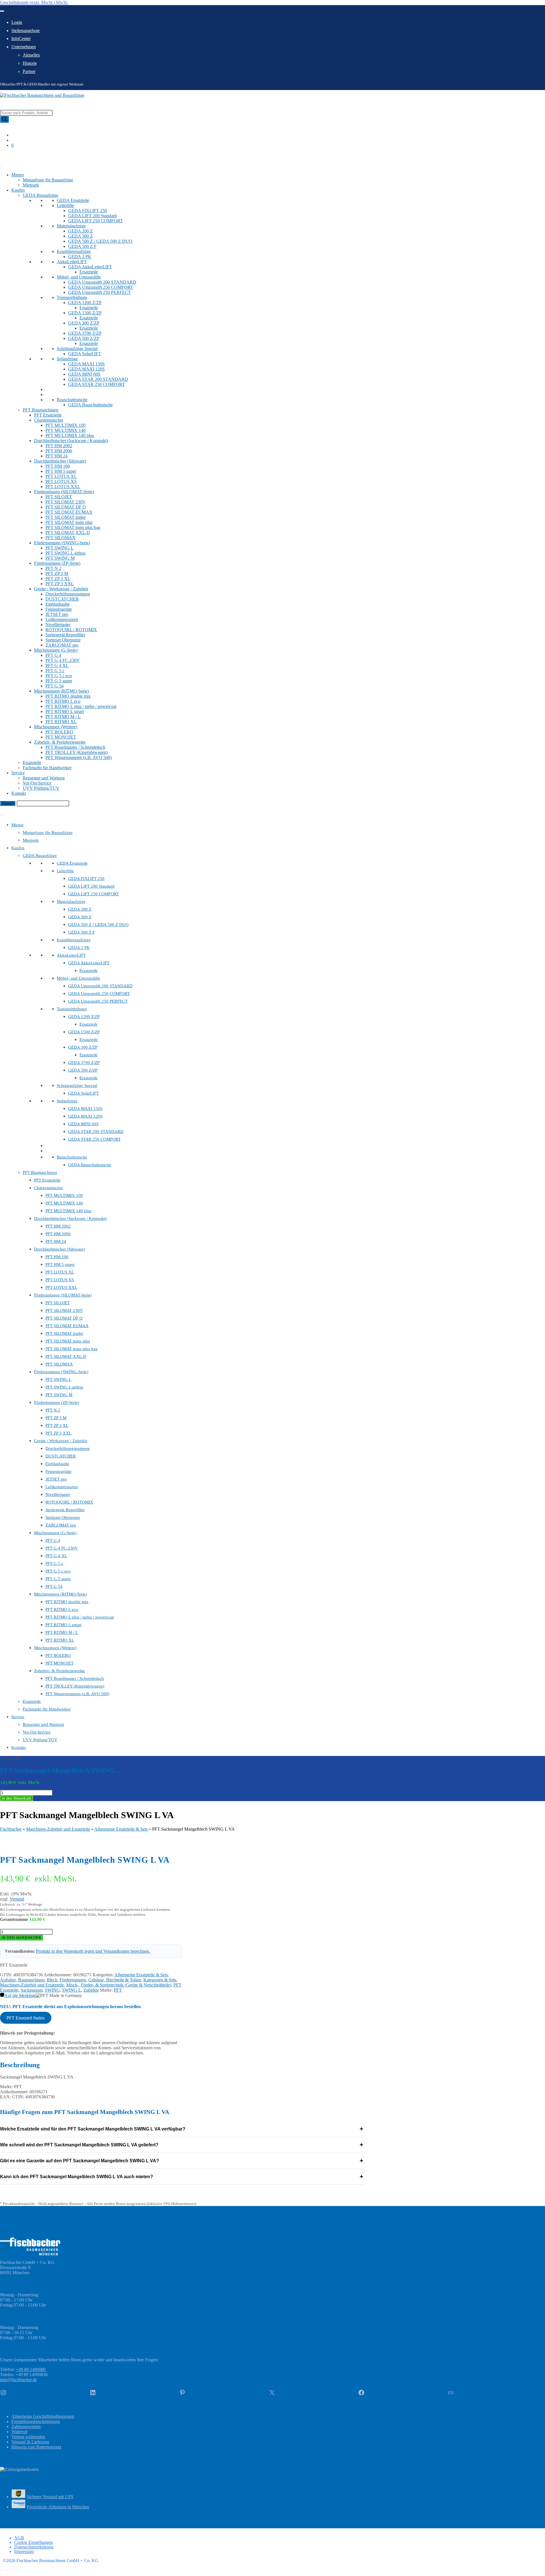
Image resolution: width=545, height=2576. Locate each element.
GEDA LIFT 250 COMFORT (96, 221)
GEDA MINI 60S (84, 374)
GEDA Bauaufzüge (40, 195)
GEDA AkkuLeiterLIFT (90, 267)
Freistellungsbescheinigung (36, 2421)
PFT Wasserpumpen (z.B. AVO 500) (78, 757)
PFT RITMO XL (61, 722)
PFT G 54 (54, 686)
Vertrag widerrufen (28, 2437)
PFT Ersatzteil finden (26, 2018)
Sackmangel (32, 1990)
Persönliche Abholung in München (58, 2507)
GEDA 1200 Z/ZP (85, 303)
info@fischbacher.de (18, 2380)
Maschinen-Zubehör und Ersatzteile (58, 1829)
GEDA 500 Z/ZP (84, 338)
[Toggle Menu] (2, 11)
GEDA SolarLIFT (85, 354)
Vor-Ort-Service (37, 783)
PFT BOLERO (59, 732)
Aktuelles (31, 55)
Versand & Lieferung (30, 2442)
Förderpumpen (73, 1980)
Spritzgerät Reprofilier (65, 635)
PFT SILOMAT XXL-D (68, 533)
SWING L (72, 1990)
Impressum (24, 2551)
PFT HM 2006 (59, 451)
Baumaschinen (31, 1980)
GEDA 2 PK (80, 257)
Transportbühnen (72, 297)
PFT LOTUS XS (61, 481)
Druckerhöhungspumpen (68, 594)
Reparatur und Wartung (44, 778)
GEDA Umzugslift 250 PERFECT (99, 292)
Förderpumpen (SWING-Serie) (62, 543)
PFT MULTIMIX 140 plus (70, 435)
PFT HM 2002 (59, 446)
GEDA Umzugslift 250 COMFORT (101, 287)
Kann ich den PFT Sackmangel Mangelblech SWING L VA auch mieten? (182, 2177)
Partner (29, 71)
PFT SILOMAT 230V (66, 502)
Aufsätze (8, 1980)
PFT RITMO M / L (63, 717)
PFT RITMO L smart (65, 711)
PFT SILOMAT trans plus (69, 522)
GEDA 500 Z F (82, 246)
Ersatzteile (89, 272)
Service (18, 773)
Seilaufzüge (67, 359)
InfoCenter (21, 38)
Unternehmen (24, 47)
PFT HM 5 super (61, 471)
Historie (30, 63)
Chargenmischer (49, 420)
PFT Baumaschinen (40, 410)
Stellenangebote (26, 31)
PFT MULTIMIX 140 (65, 430)
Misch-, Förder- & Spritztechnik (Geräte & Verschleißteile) (119, 1985)
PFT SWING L (59, 548)
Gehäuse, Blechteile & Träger (115, 1980)
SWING (52, 1990)
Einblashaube (57, 604)
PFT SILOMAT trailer (66, 517)
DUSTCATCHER (62, 599)
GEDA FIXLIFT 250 (88, 211)
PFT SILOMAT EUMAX (69, 512)
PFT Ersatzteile (48, 415)
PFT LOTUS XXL (63, 487)
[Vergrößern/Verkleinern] (2, 2570)
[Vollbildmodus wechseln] (7, 2570)
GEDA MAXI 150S (86, 364)
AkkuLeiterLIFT (72, 262)
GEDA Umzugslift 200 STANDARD (102, 282)
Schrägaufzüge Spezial (77, 349)
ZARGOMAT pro (62, 645)
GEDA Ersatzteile (73, 200)
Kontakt (19, 793)
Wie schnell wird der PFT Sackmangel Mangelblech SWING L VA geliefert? (182, 2145)
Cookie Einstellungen (33, 2542)
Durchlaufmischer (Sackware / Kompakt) (71, 441)
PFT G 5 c (55, 671)
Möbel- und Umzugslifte (79, 277)
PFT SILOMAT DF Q (66, 507)
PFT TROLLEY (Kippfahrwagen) (76, 752)
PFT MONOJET (61, 737)
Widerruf (19, 2432)
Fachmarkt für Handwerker (47, 768)
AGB (19, 2538)
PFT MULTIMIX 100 (65, 425)
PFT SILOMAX (60, 538)
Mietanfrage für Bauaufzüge (48, 180)
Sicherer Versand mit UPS (50, 2497)
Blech (52, 1980)
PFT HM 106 (58, 466)
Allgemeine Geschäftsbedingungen (43, 2416)
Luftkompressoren (62, 619)
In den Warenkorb (16, 1798)
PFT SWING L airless (65, 553)
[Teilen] (12, 2570)
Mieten (18, 175)
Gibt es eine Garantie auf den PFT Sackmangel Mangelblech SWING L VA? (182, 2161)
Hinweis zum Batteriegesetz (36, 2447)
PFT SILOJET (59, 497)
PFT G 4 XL (57, 665)
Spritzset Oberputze (63, 640)
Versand (17, 1899)
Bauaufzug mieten (16, 155)
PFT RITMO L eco (63, 701)
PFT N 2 (53, 568)
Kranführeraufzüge (74, 251)
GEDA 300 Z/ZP (84, 323)
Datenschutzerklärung (34, 2547)
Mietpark (31, 185)
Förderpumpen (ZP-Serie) (57, 563)
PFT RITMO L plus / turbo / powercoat (81, 706)
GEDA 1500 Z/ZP (85, 313)
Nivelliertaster (58, 625)
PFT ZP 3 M (57, 573)
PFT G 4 (53, 655)
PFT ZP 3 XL (58, 579)
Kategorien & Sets (160, 1980)
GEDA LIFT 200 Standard (92, 216)
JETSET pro (57, 614)
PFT (118, 1990)
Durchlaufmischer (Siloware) (60, 461)
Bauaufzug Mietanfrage (21, 809)
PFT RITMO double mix (68, 696)
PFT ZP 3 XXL (60, 584)
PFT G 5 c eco (59, 676)
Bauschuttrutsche (72, 400)
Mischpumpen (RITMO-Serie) (61, 691)
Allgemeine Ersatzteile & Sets (121, 1829)
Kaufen (18, 190)
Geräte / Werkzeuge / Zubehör (61, 589)
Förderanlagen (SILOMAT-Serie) (64, 492)
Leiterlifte (65, 205)
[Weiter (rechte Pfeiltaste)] (7, 2575)
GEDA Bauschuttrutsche (90, 405)
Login (17, 22)
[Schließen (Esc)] (17, 2570)
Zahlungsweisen (26, 2426)
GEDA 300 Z (80, 236)
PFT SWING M (60, 558)
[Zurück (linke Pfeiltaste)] (2, 2575)
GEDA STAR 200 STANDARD (98, 379)
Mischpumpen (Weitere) (56, 727)
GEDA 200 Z (80, 231)
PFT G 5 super (59, 681)
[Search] (5, 119)
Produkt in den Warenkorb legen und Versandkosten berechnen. (93, 1951)
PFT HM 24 (56, 456)
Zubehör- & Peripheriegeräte (60, 742)
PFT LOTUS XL (61, 476)
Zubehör (91, 1990)
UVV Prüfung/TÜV (41, 788)
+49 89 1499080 (31, 2369)
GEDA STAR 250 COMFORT (97, 384)
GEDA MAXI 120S (86, 369)
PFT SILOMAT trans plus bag (73, 527)
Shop (5, 160)
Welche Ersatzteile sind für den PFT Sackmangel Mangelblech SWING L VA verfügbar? (182, 2129)
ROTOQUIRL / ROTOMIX (71, 630)
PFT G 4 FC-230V (63, 660)
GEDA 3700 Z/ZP (85, 333)
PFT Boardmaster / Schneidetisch (75, 747)
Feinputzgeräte (59, 609)
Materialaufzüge (71, 226)
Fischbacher (11, 1829)
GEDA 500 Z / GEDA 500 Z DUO (100, 241)
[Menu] (2, 816)
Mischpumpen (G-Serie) (56, 650)
